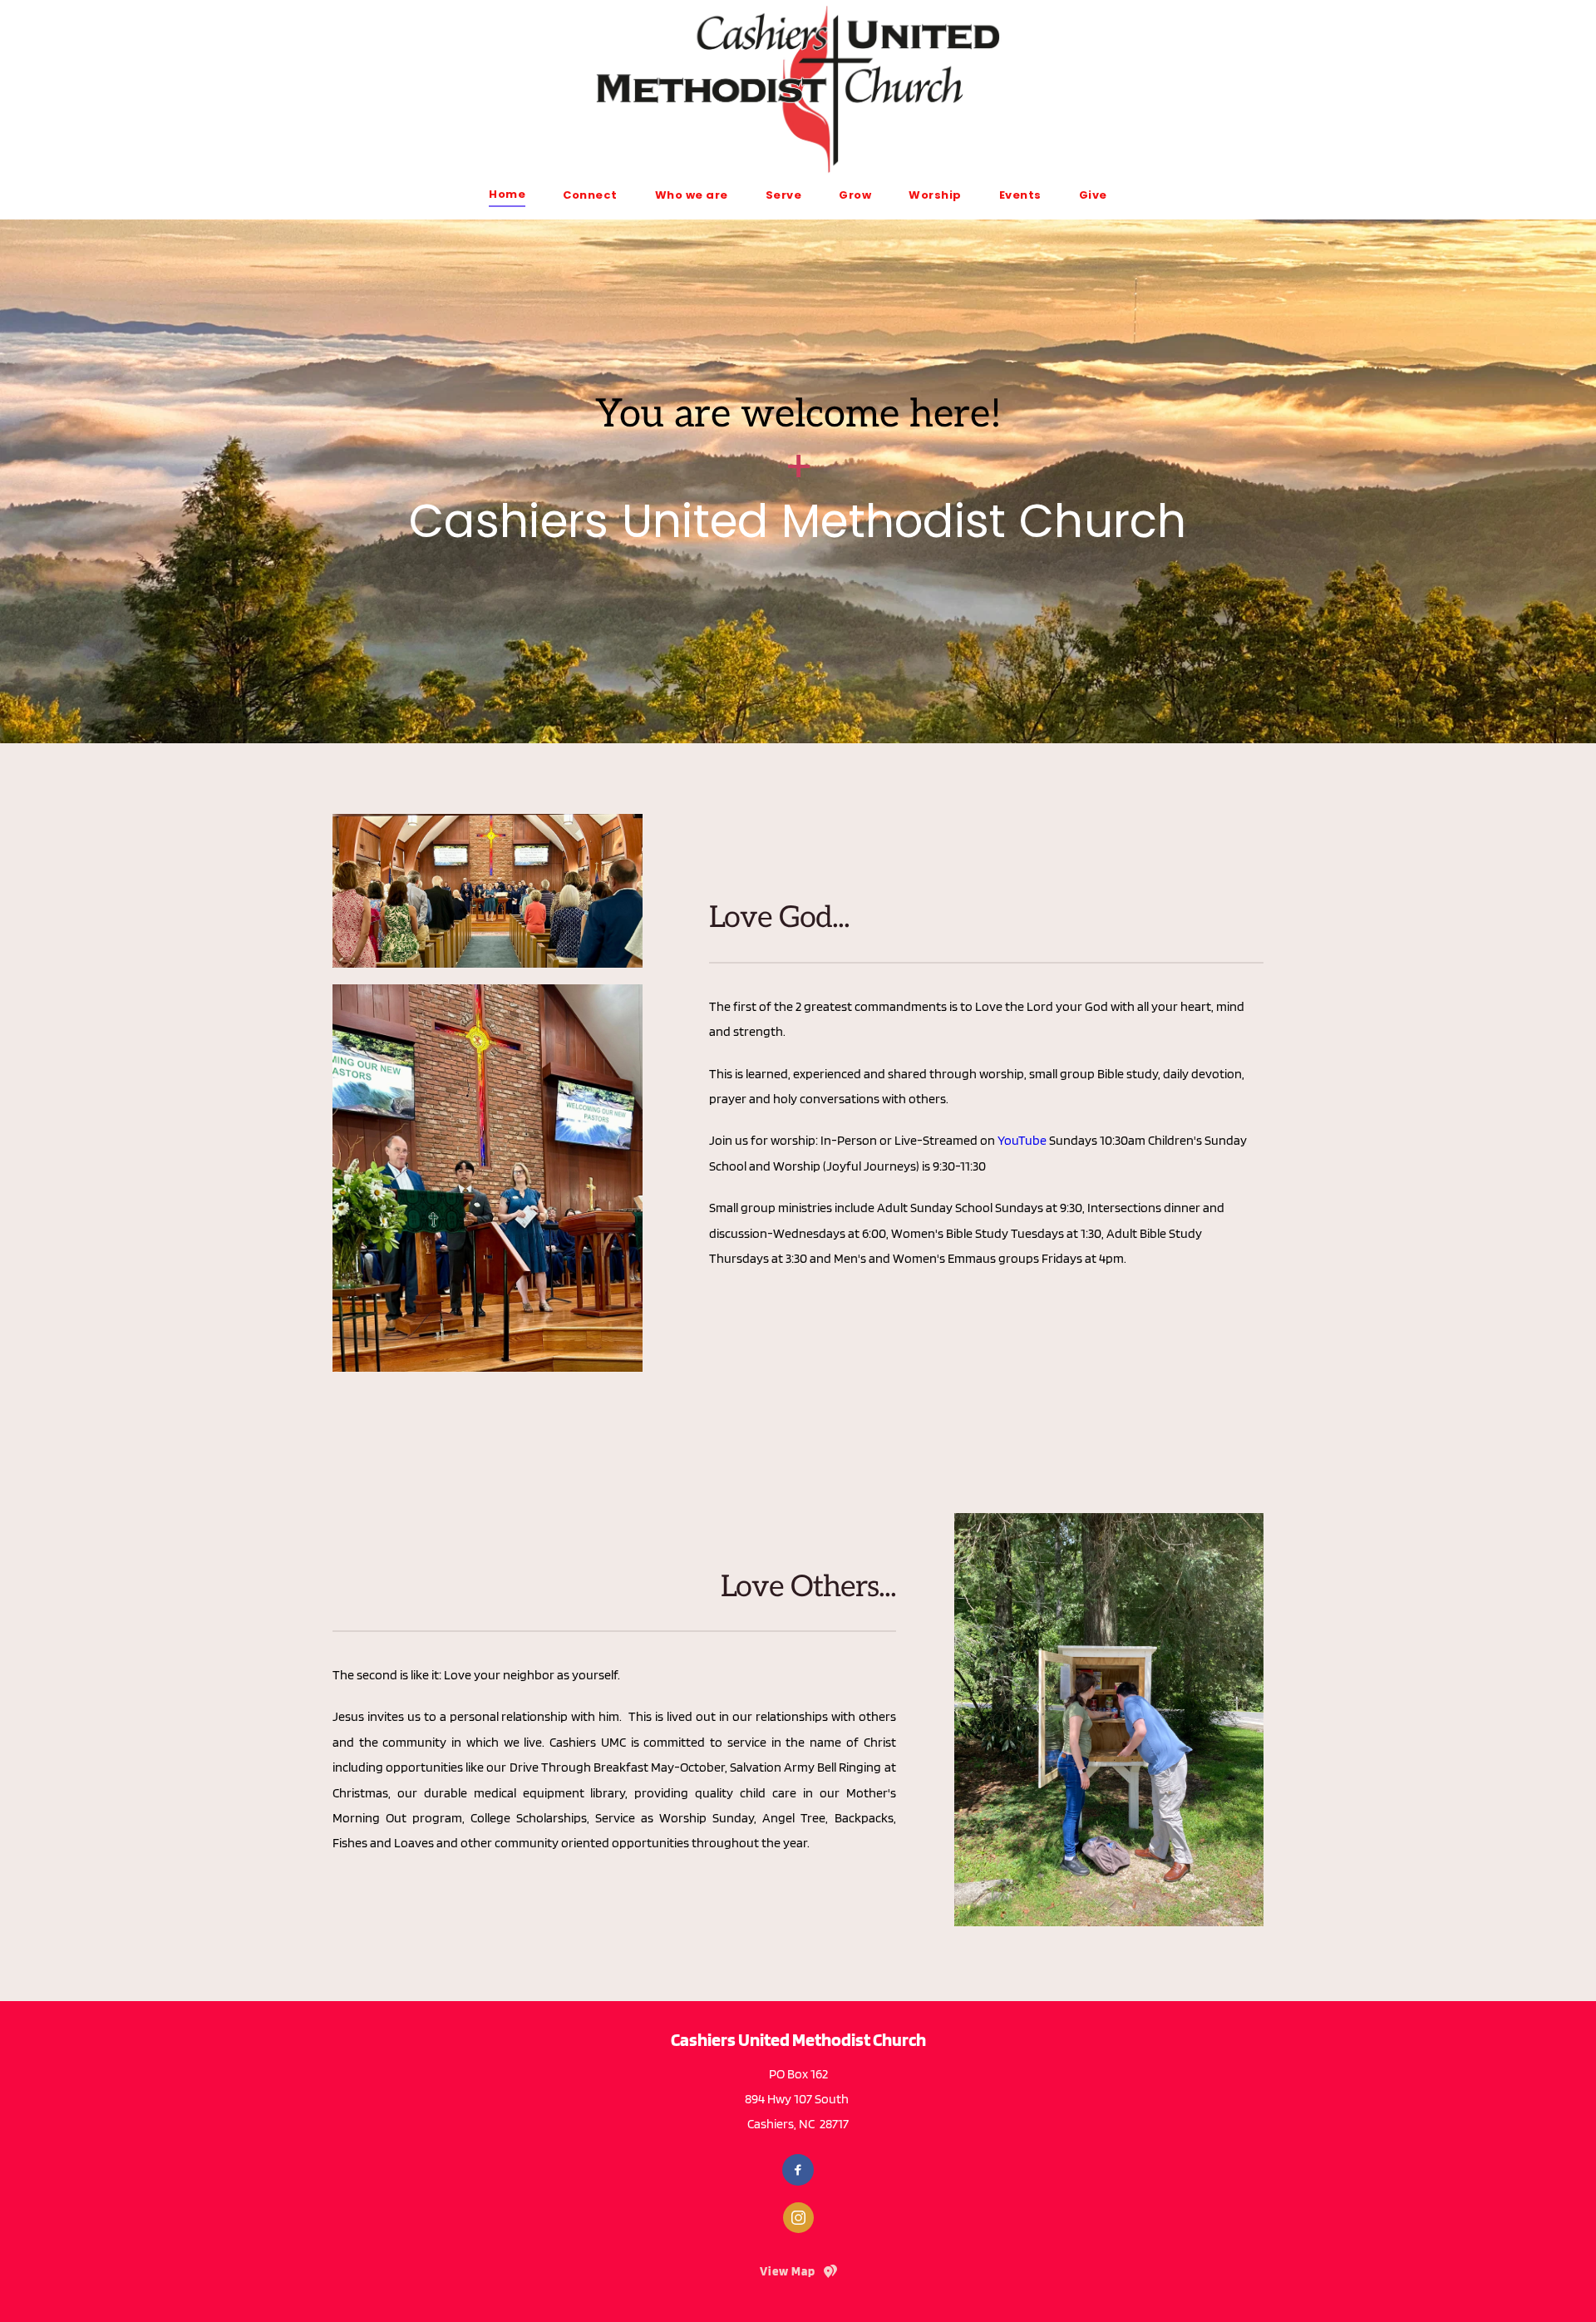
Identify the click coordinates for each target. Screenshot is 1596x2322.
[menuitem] (507, 194)
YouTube (1022, 1140)
